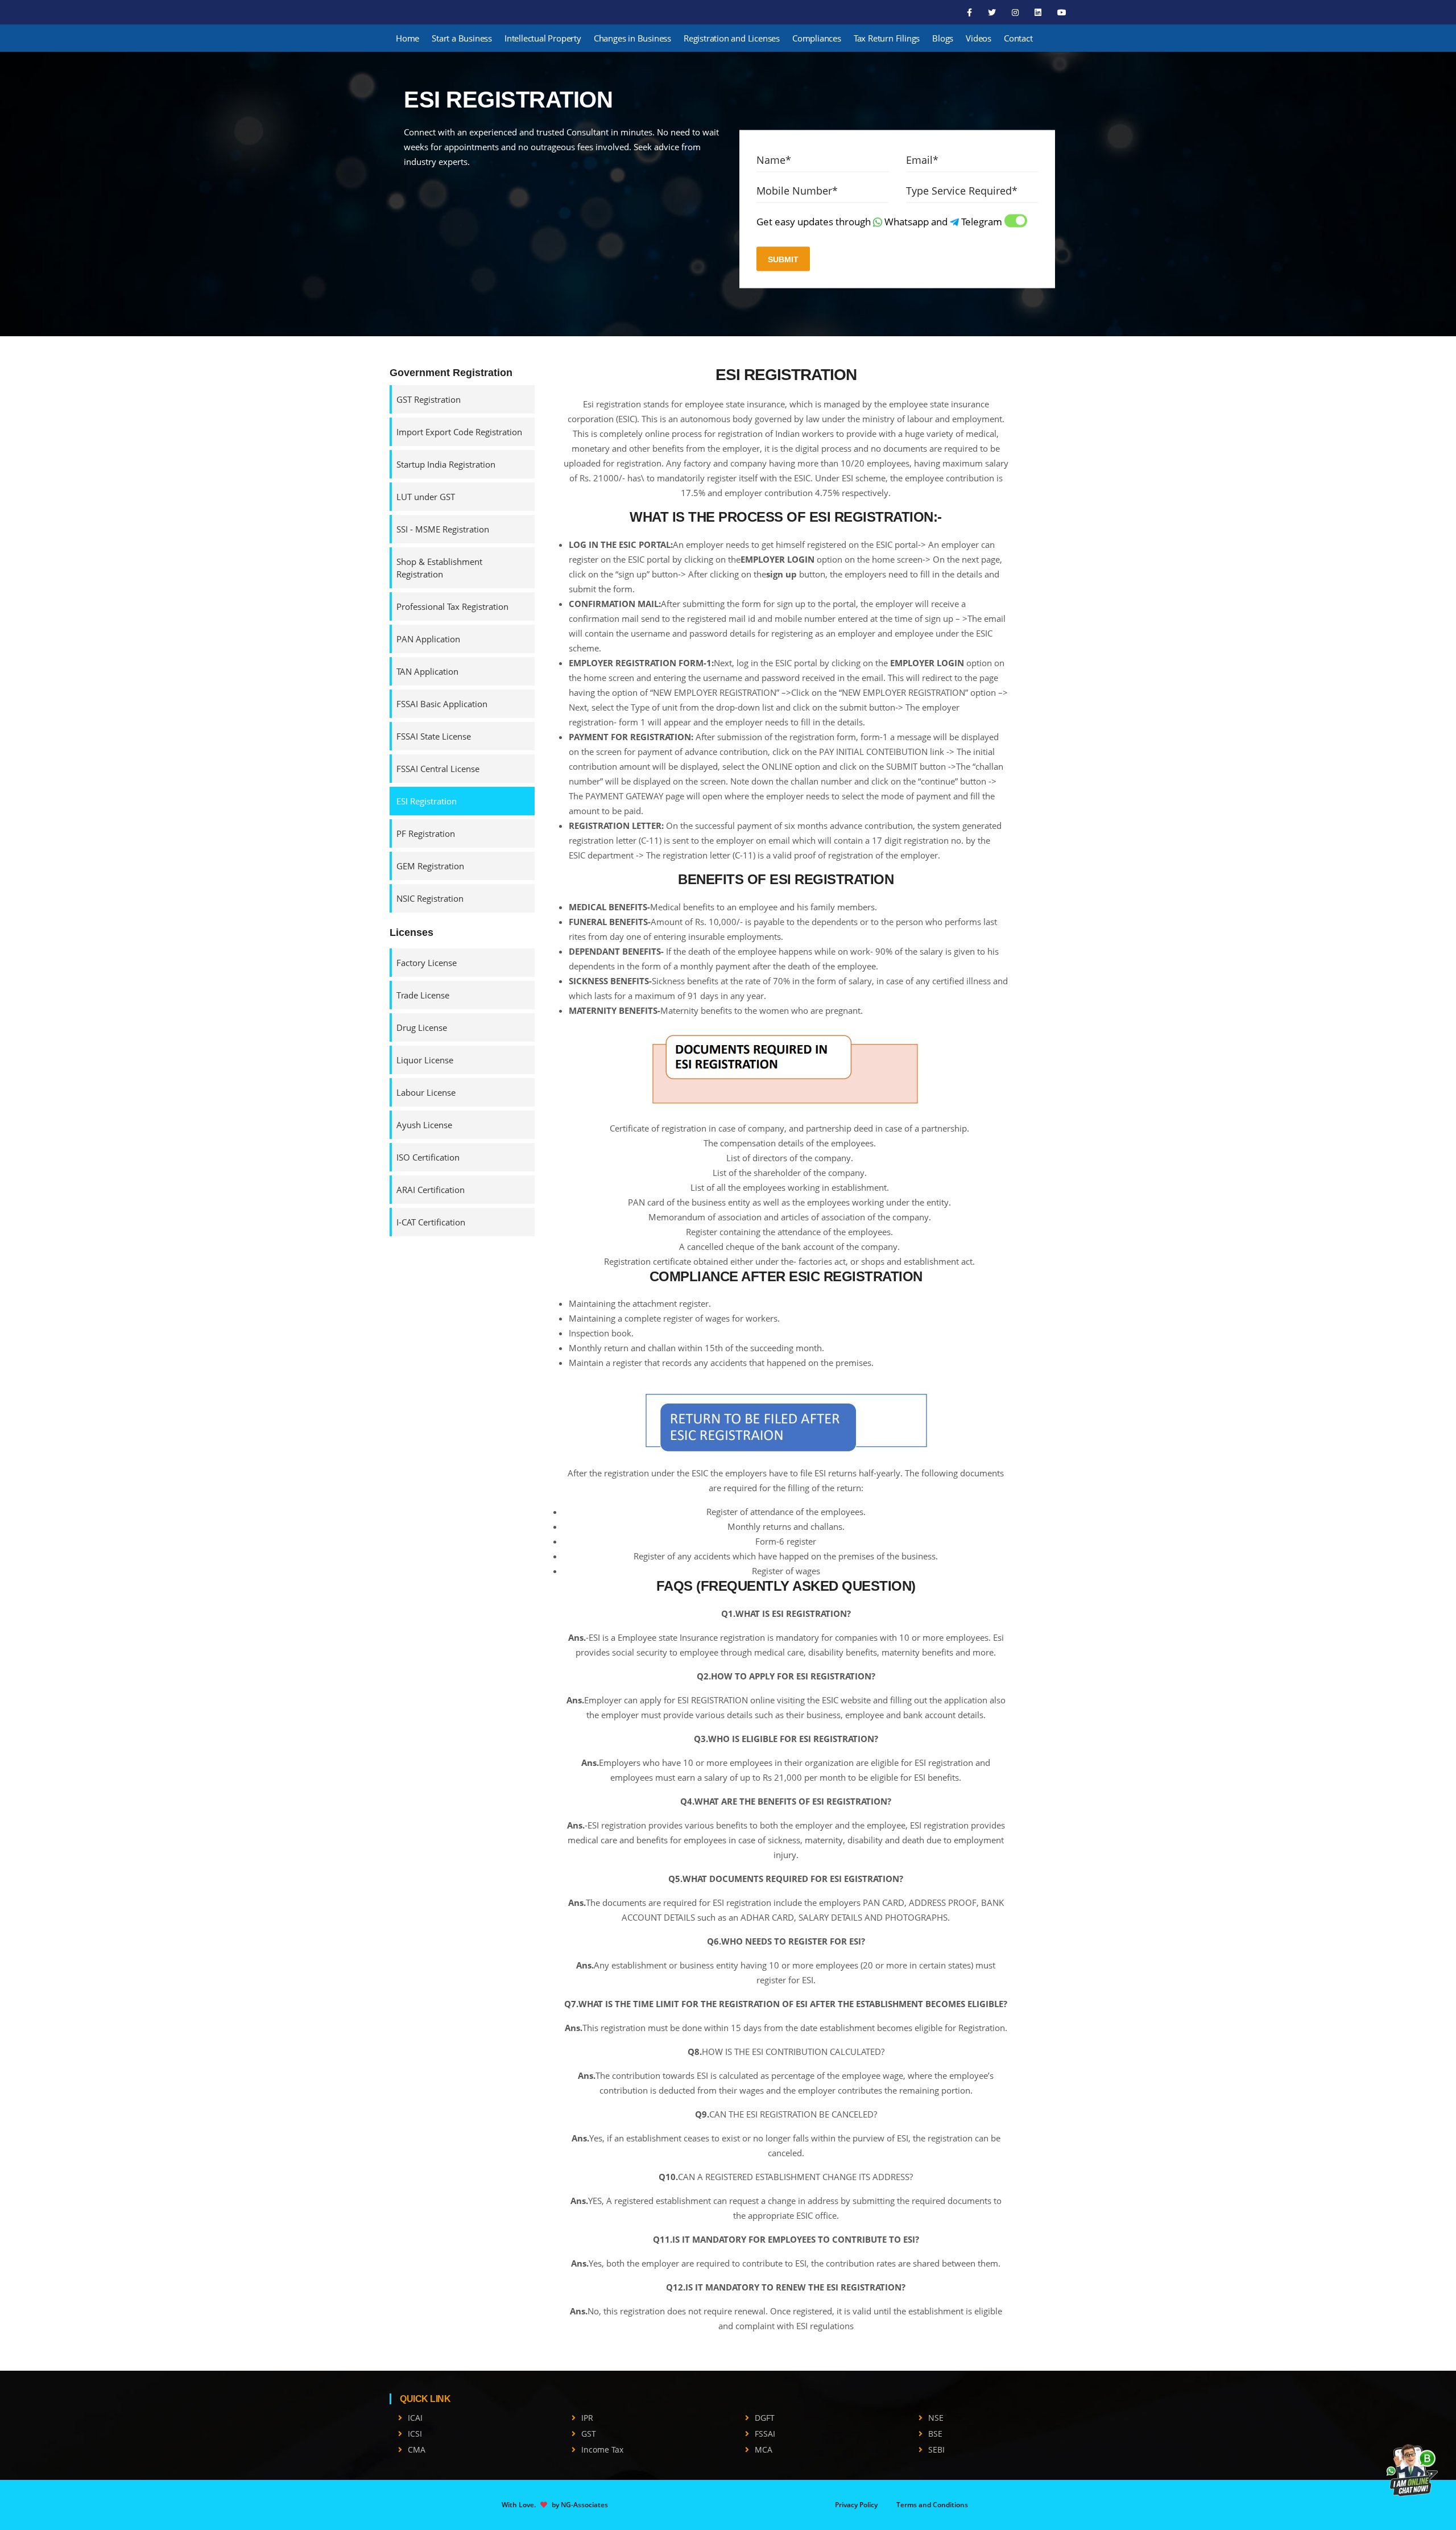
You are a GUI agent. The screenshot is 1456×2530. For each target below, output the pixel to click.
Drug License (422, 1027)
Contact (1018, 38)
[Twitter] (993, 12)
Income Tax (602, 2449)
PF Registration (426, 833)
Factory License (427, 963)
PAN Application (428, 639)
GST (589, 2434)
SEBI (936, 2449)
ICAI (415, 2418)
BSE (935, 2434)
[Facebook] (971, 12)
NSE (936, 2418)
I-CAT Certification (431, 1222)
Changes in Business (632, 38)
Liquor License (425, 1060)
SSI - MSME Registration (443, 529)
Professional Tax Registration (452, 606)
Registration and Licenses (732, 38)
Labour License (426, 1092)
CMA (417, 2449)
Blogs (943, 38)
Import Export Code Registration (459, 432)
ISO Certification (428, 1157)
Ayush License (424, 1125)
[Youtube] (1062, 12)
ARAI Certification (431, 1190)
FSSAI (765, 2434)
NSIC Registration (430, 898)
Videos (979, 38)
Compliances (817, 38)
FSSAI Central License (438, 769)
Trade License (423, 995)
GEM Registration (430, 866)
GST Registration (429, 399)
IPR (587, 2418)
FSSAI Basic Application (442, 704)
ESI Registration (427, 801)
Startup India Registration (446, 464)
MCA (764, 2449)
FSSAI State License (434, 736)
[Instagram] (1016, 12)
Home (408, 38)
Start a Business (462, 38)
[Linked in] (1039, 12)
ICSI (415, 2434)
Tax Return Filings (887, 38)
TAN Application (427, 671)
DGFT (765, 2418)
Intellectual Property (543, 38)
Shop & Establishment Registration (439, 568)
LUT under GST (426, 497)
